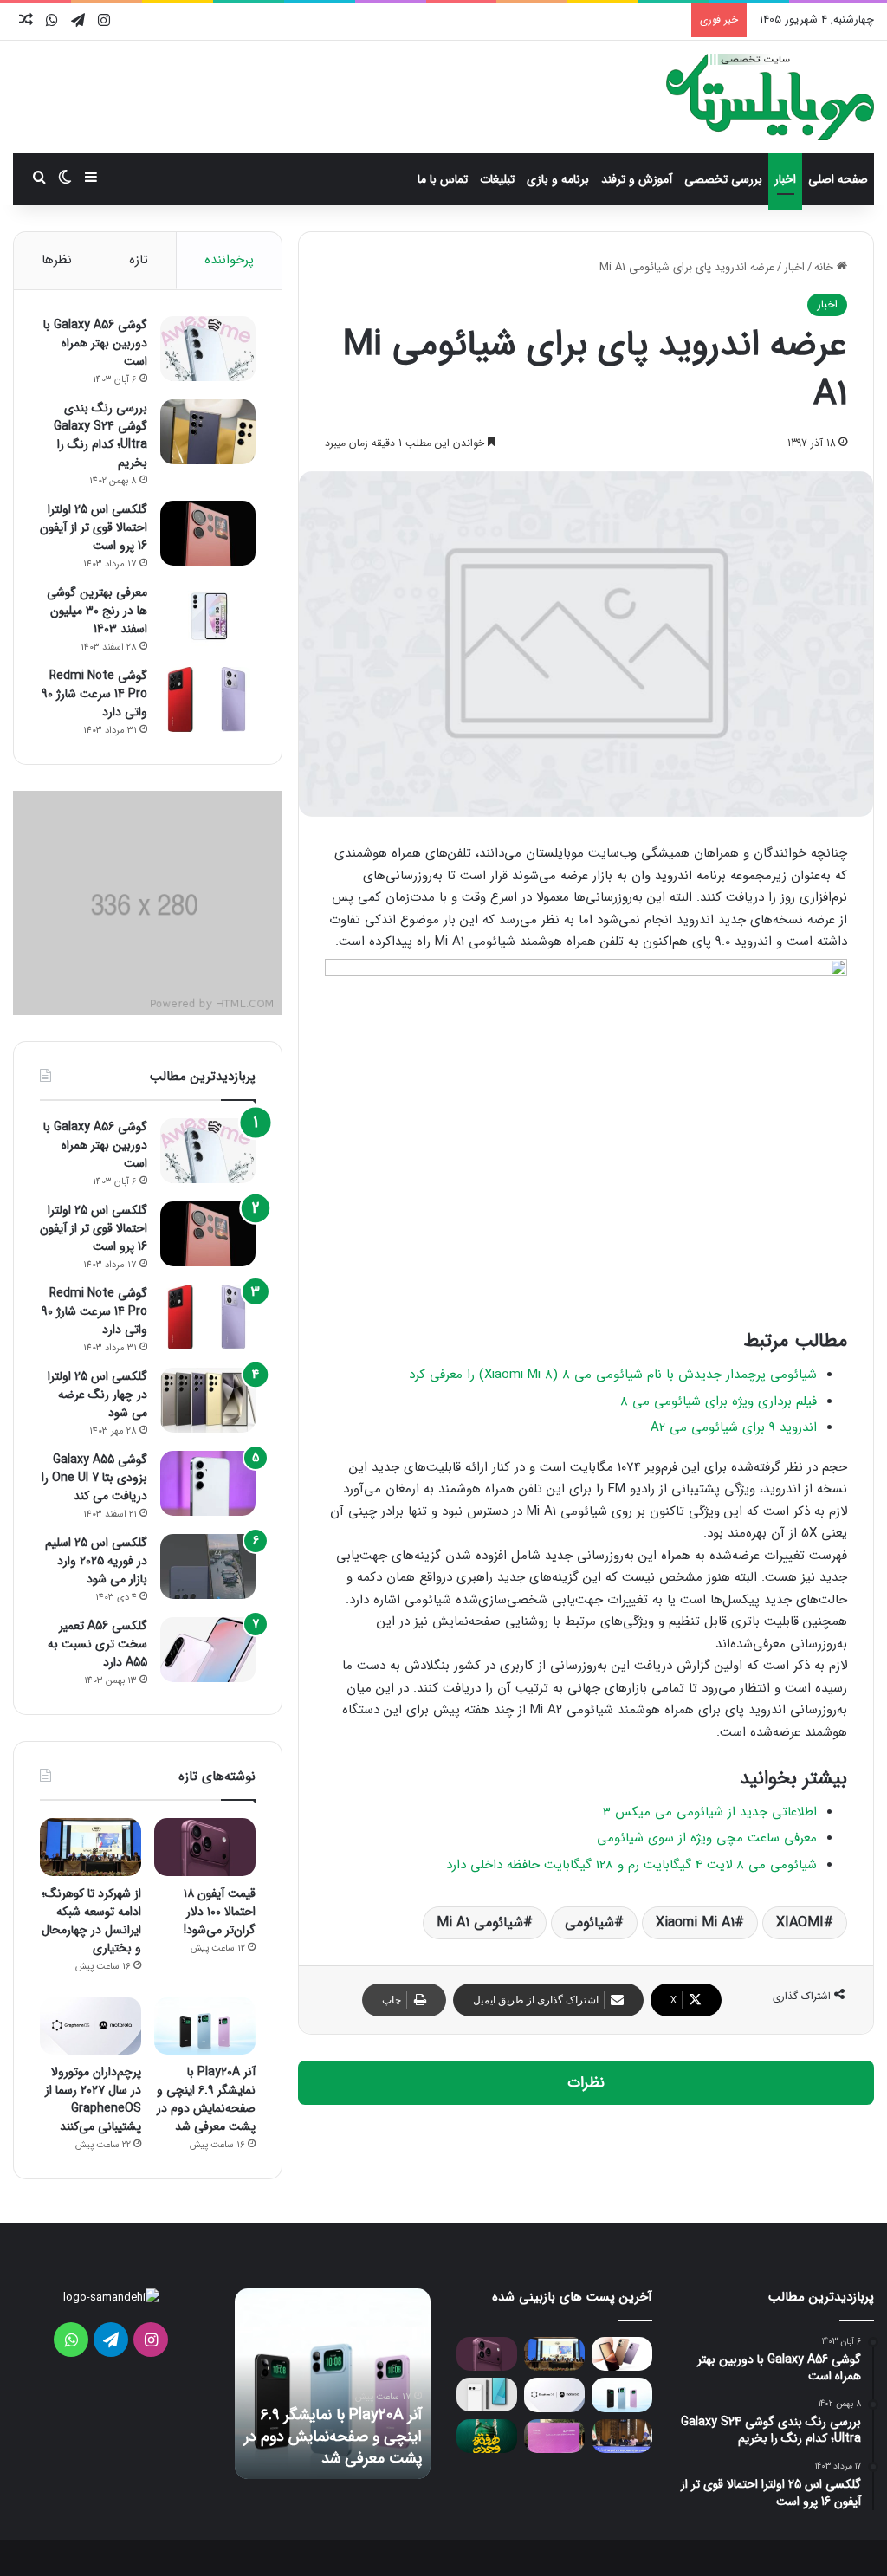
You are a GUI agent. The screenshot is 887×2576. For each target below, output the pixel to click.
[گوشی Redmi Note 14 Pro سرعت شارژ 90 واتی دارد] (208, 699)
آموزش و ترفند (637, 179)
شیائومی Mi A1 (480, 1922)
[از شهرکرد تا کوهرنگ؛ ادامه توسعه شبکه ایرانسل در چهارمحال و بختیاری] (91, 1847)
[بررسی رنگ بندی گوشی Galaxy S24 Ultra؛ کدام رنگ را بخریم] (208, 432)
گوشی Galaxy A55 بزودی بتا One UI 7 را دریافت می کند (94, 1478)
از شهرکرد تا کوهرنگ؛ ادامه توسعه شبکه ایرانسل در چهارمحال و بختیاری (91, 1921)
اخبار (785, 179)
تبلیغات (497, 179)
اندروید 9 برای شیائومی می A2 (734, 1427)
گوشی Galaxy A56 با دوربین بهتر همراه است (95, 343)
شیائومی (589, 1922)
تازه (139, 260)
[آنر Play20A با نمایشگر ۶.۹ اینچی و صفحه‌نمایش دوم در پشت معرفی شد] (205, 2026)
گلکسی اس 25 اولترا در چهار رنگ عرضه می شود (97, 1395)
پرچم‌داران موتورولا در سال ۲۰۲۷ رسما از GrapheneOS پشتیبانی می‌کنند (93, 2099)
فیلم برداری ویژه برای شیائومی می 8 (719, 1401)
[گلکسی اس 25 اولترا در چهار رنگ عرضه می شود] (208, 1400)
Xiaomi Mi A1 (695, 1922)
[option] (362, 2384)
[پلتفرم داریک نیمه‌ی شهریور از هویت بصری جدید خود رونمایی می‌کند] (554, 2436)
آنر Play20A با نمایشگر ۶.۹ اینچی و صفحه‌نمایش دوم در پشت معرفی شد (206, 2099)
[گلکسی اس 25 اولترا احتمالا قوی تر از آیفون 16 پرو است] (208, 533)
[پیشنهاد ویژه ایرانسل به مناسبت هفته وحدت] (487, 2436)
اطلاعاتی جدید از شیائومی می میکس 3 (710, 1812)
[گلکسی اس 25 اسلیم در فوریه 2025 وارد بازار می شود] (208, 1566)
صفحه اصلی (838, 179)
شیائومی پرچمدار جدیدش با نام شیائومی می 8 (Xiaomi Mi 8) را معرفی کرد (613, 1375)
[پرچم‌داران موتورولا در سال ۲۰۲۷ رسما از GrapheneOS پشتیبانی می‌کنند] (91, 2026)
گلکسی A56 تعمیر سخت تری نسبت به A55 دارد (97, 1644)
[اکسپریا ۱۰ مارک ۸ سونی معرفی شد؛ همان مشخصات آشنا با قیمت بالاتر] (487, 2395)
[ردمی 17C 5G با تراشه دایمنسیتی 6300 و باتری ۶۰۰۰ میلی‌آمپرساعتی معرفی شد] (622, 2354)
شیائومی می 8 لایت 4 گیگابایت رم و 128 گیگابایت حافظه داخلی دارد (631, 1865)
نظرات (586, 2083)
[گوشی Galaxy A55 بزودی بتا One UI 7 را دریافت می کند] (208, 1483)
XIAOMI (800, 1922)
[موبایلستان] (770, 97)
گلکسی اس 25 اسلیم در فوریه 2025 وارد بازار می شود (96, 1561)
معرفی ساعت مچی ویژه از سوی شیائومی (707, 1838)
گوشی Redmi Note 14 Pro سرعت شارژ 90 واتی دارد (94, 694)
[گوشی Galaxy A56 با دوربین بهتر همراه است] (208, 349)
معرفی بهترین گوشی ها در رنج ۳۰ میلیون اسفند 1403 (97, 611)
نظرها (57, 260)
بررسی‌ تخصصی (723, 179)
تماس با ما (443, 179)
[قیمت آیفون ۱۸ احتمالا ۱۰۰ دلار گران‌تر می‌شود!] (205, 1847)
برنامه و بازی (558, 179)
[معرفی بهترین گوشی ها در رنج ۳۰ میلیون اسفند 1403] (208, 616)
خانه (825, 267)
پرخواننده (229, 260)
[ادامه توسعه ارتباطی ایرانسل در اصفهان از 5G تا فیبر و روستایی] (622, 2436)
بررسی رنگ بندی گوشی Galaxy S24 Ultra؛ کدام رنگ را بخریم (100, 435)
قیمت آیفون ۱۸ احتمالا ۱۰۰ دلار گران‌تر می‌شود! (220, 1912)
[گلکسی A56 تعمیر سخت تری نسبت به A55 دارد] (208, 1650)
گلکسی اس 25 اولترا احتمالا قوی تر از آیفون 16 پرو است (94, 527)
